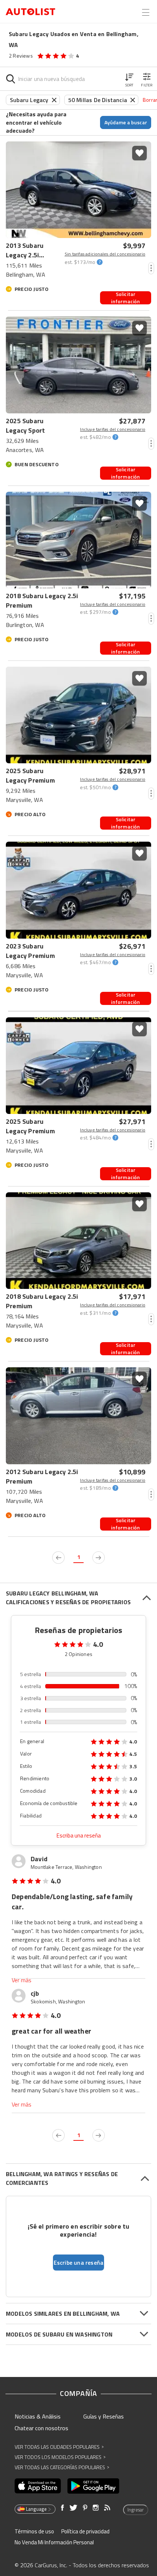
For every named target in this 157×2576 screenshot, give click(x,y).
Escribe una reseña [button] (79, 2263)
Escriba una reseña (79, 1835)
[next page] (99, 1558)
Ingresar (136, 2510)
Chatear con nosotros (41, 2428)
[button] (129, 79)
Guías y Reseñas (104, 2416)
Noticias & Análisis (38, 2416)
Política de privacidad (85, 2531)
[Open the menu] (146, 12)
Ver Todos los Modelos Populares (60, 2457)
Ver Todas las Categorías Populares (62, 2467)
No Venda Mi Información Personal (54, 2542)
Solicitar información (125, 298)
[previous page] (58, 1558)
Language (36, 2509)
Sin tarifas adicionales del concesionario (105, 254)
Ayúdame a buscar (126, 122)
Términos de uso (34, 2531)
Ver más (22, 1980)
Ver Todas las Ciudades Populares (59, 2447)
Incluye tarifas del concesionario (113, 429)
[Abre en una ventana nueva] (38, 2486)
